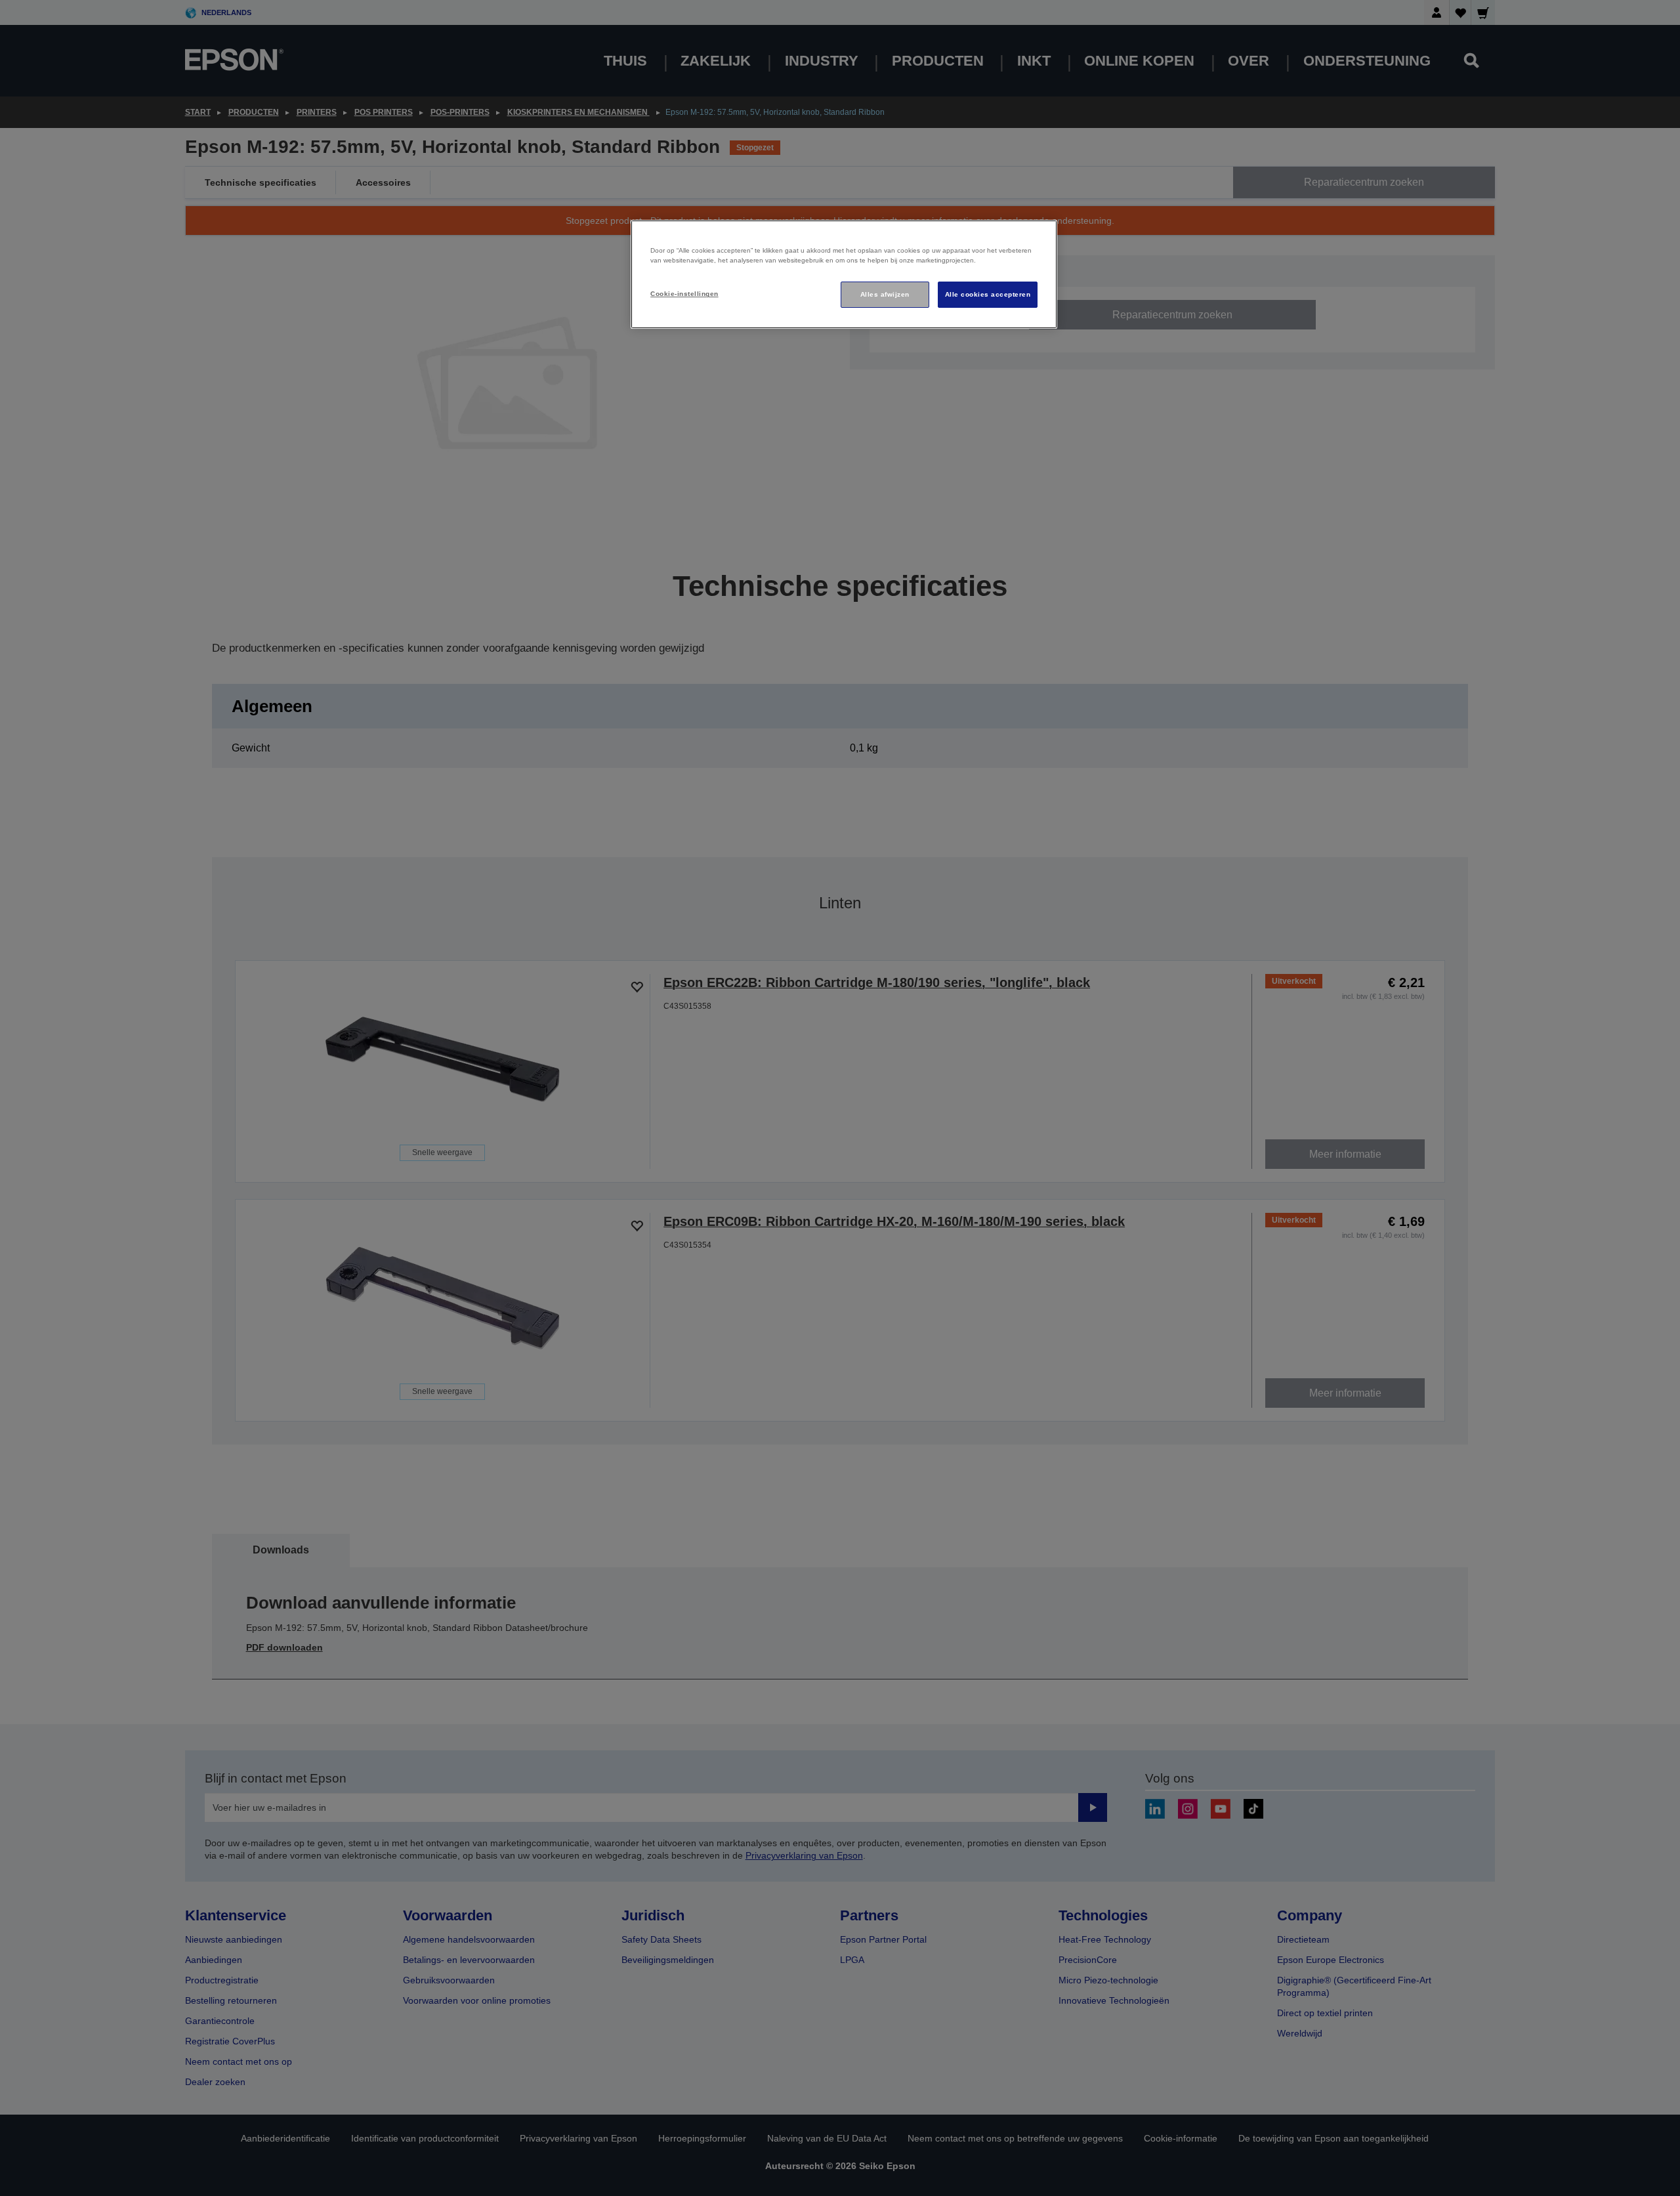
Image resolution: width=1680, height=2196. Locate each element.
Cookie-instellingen (684, 294)
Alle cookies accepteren (988, 294)
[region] (844, 275)
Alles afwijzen (885, 294)
